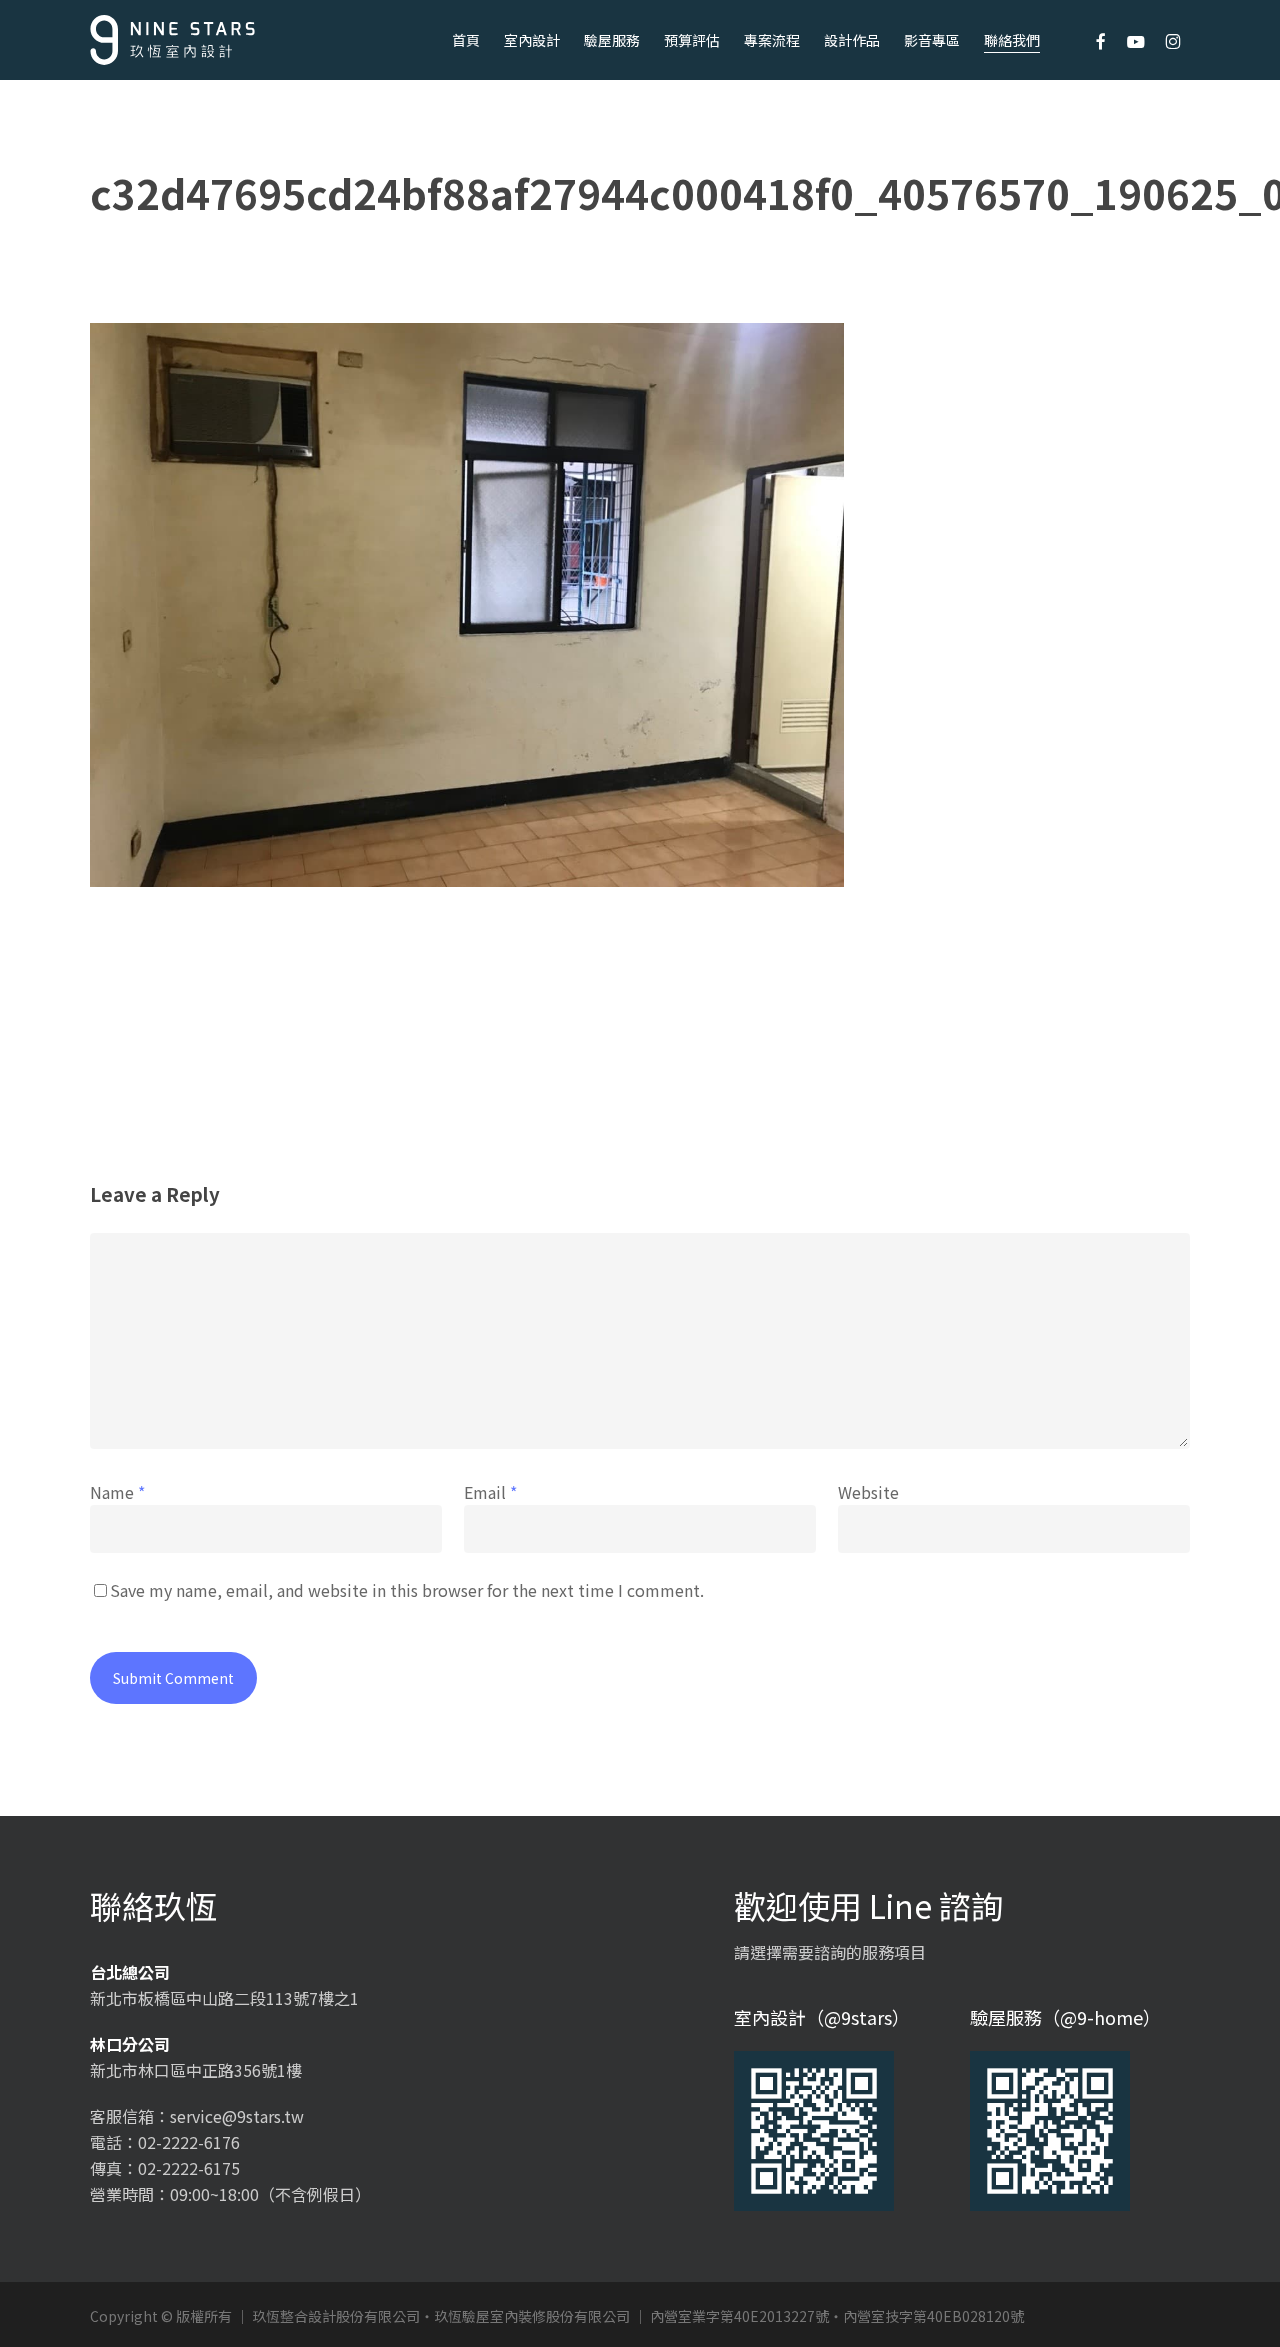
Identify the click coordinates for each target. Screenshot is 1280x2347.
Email (490, 1492)
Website (868, 1492)
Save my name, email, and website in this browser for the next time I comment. (407, 1590)
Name (117, 1492)
